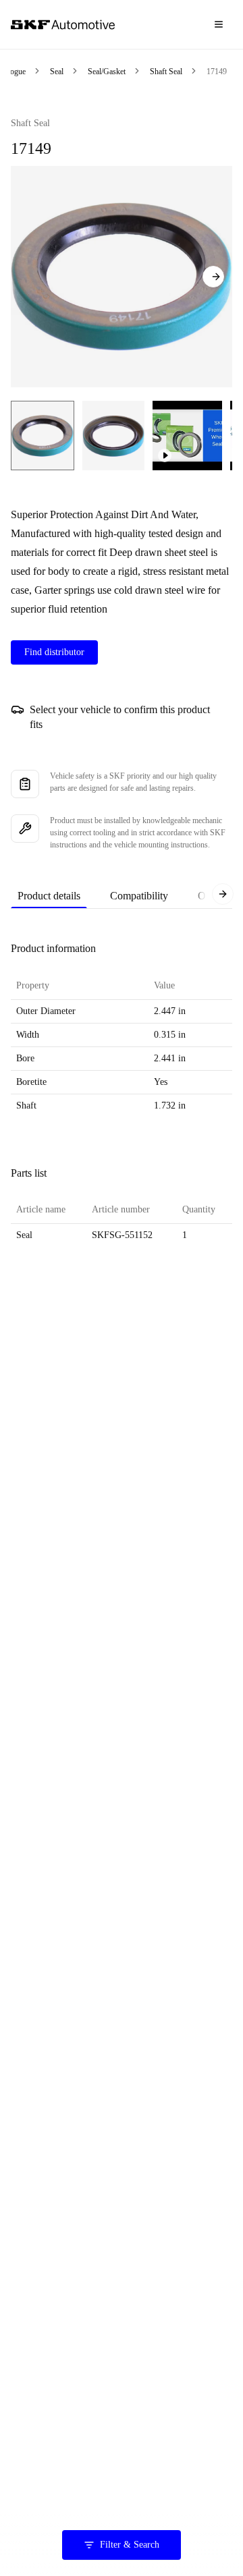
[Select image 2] (113, 436)
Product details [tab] (49, 896)
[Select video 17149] (187, 436)
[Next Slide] (213, 277)
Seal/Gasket (107, 72)
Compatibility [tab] (139, 896)
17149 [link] (217, 72)
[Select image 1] (43, 436)
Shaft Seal (166, 72)
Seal (57, 72)
